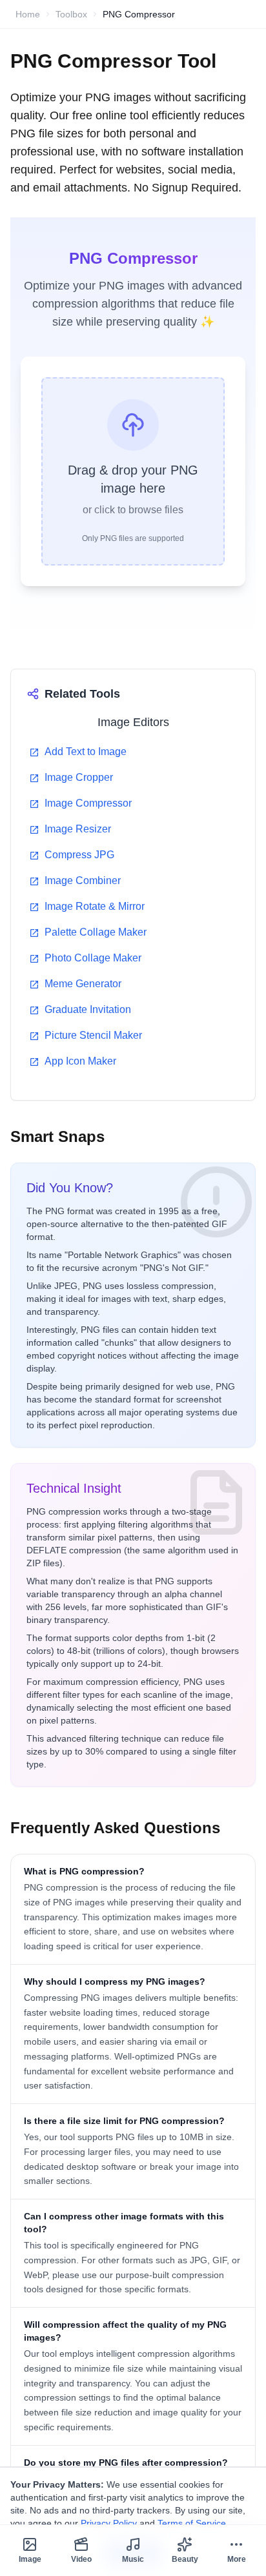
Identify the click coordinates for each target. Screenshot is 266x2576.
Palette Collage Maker (96, 932)
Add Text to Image (86, 752)
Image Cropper (79, 777)
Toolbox (71, 14)
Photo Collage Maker (93, 958)
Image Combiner (83, 880)
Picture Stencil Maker (93, 1035)
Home (28, 14)
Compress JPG (79, 855)
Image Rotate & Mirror (95, 906)
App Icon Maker (80, 1061)
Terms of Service (192, 2523)
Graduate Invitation (88, 1009)
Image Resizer (78, 829)
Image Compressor (88, 803)
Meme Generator (83, 984)
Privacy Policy (109, 2523)
